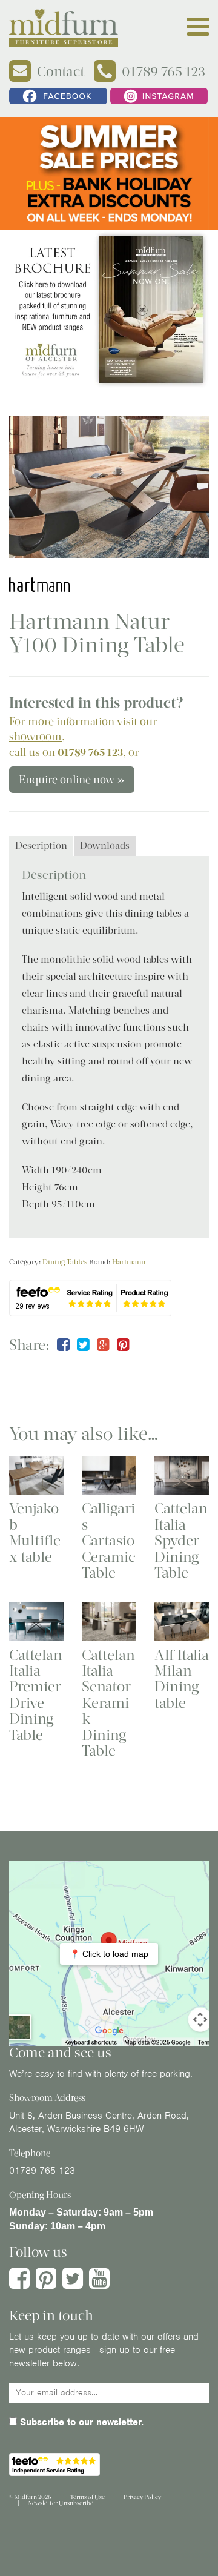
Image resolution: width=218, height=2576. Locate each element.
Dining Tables (65, 1262)
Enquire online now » (72, 780)
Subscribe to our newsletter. (80, 2422)
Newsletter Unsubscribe (61, 2503)
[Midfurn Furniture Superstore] (64, 28)
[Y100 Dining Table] (109, 487)
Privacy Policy (142, 2497)
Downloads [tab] (105, 845)
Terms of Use (88, 2497)
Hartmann (129, 1262)
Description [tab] (41, 845)
